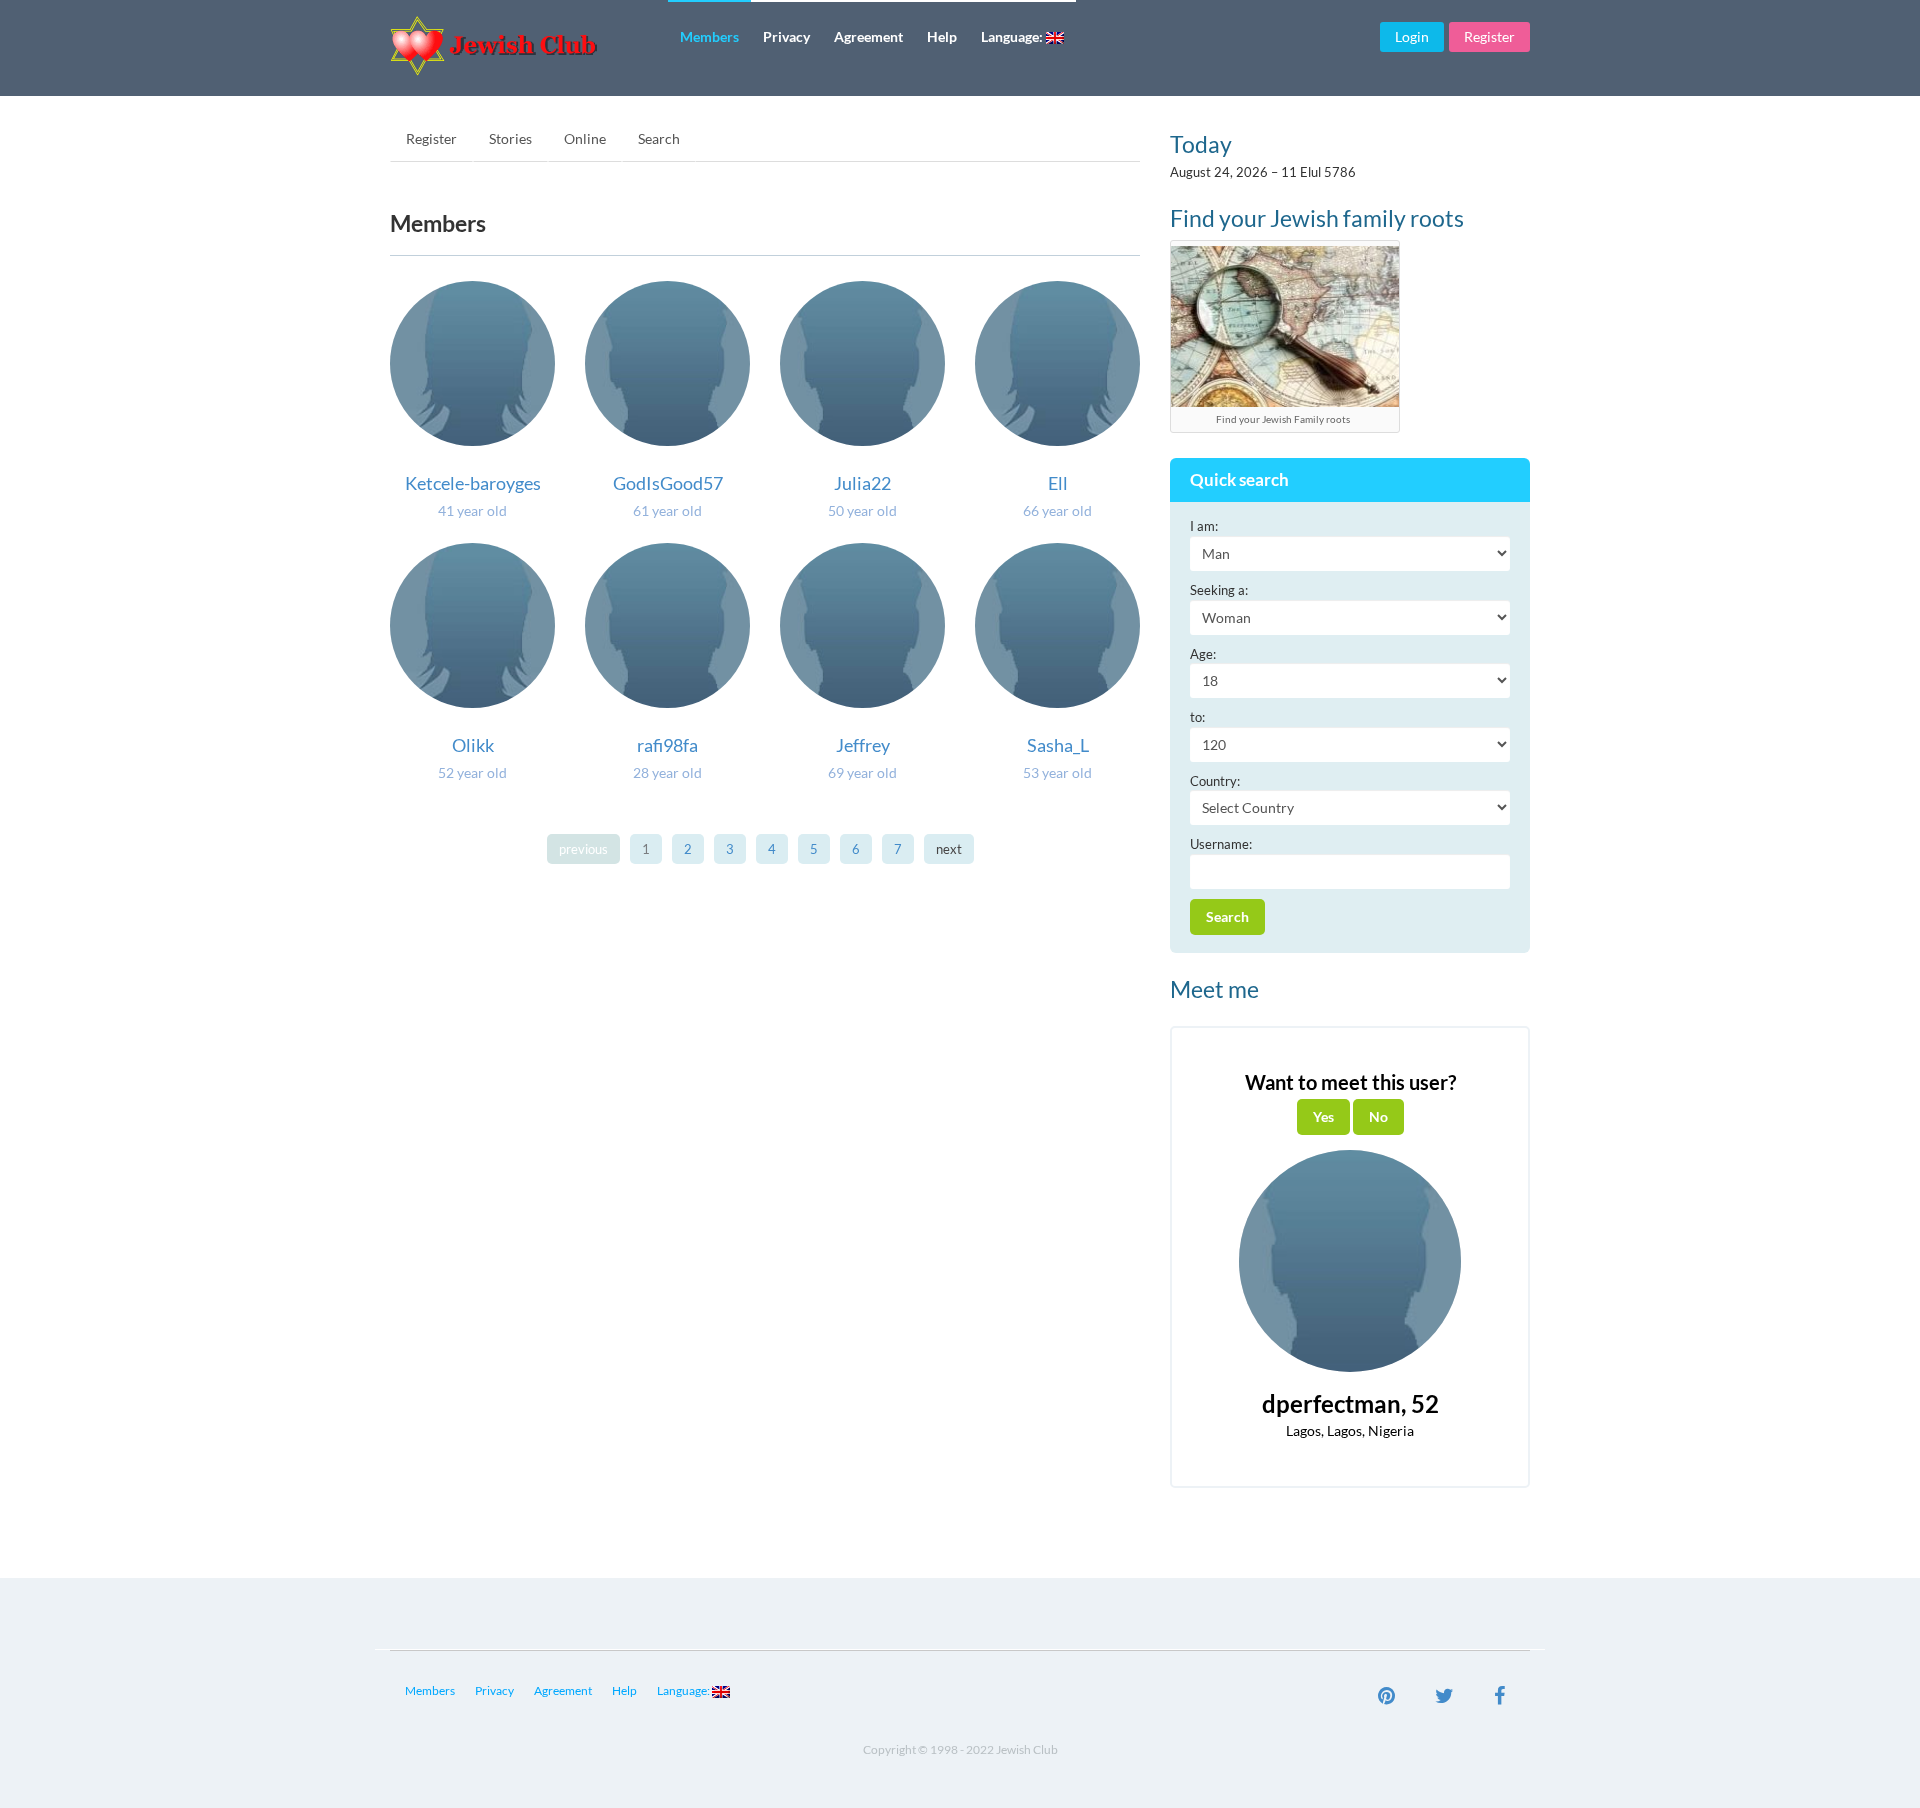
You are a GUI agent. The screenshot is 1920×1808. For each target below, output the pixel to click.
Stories (510, 138)
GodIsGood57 (668, 483)
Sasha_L (1058, 745)
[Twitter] (1444, 1698)
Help (942, 36)
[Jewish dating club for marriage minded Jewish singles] (521, 45)
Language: (1013, 36)
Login (1412, 36)
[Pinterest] (1386, 1698)
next (949, 849)
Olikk (473, 745)
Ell (1058, 483)
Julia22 (862, 483)
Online (585, 138)
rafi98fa (667, 745)
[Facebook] (1499, 1698)
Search (659, 138)
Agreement (868, 36)
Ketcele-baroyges (473, 483)
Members (709, 36)
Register (1489, 36)
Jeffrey (863, 745)
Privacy (786, 36)
